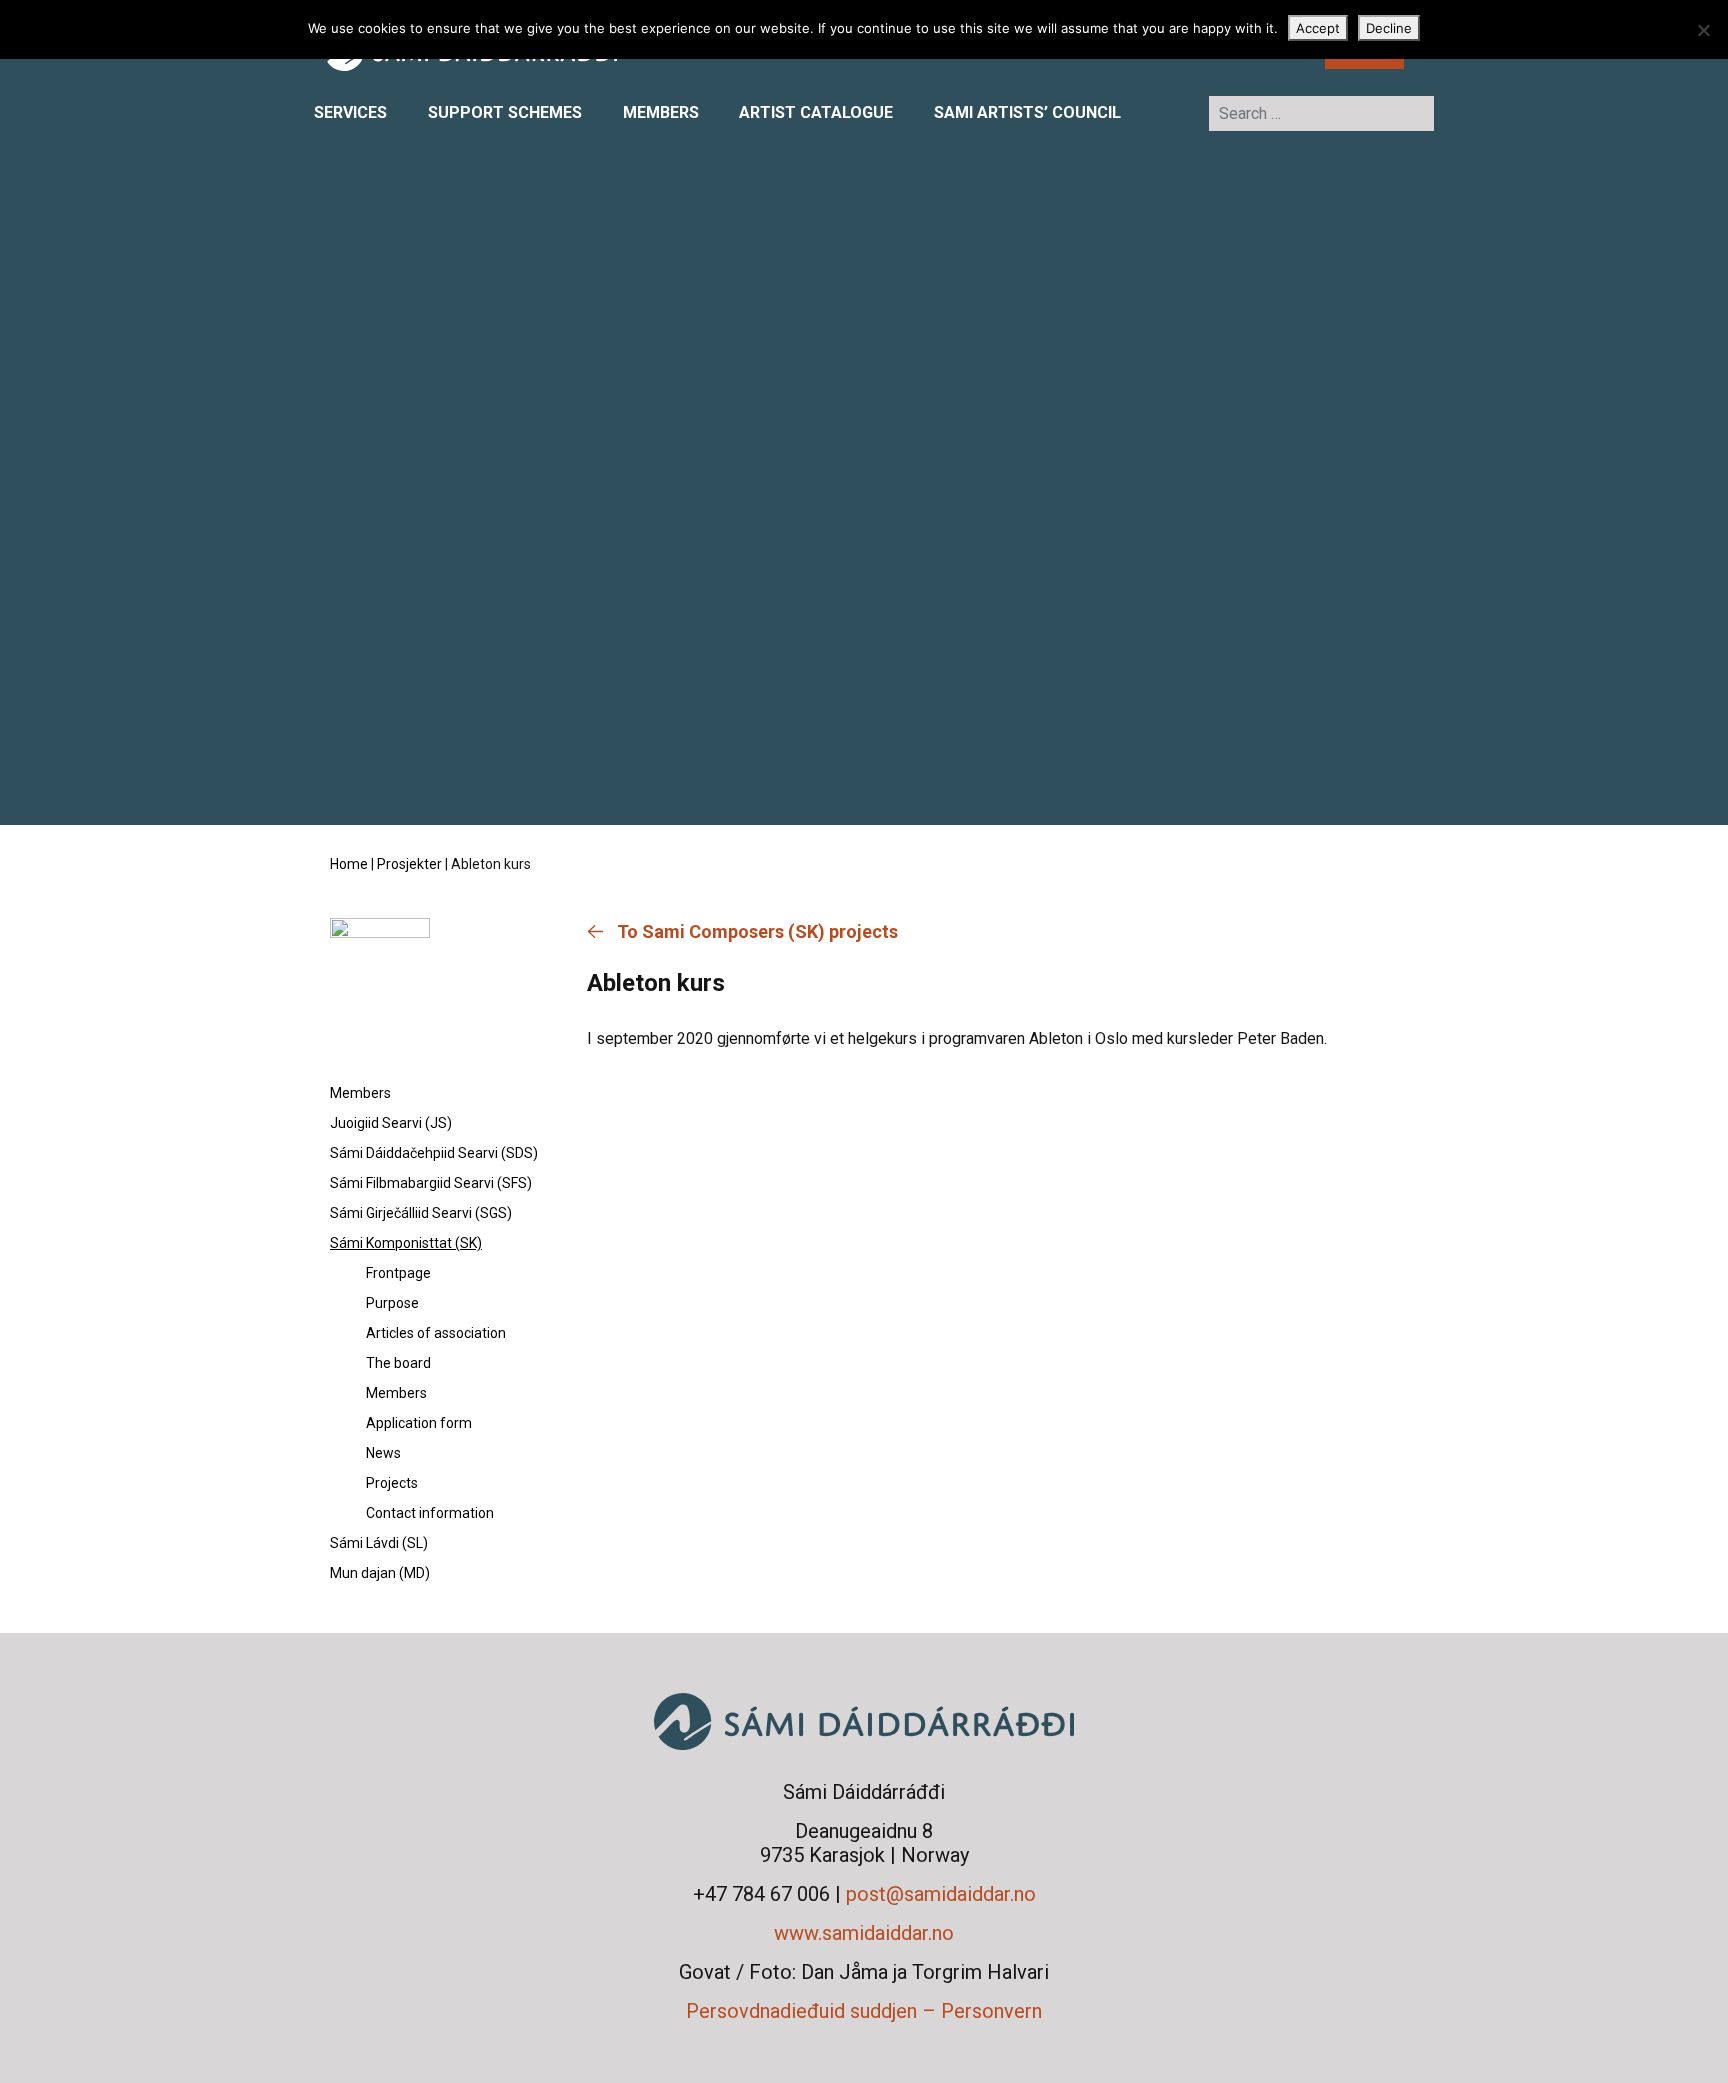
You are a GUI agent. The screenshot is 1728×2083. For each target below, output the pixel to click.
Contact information (430, 1513)
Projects (392, 1483)
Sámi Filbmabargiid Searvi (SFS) (431, 1183)
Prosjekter (409, 864)
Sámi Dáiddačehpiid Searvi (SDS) (434, 1153)
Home (349, 864)
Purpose (392, 1303)
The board (398, 1363)
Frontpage (398, 1273)
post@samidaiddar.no (941, 1894)
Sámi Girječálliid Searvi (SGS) (421, 1213)
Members (661, 112)
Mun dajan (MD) (380, 1573)
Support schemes (505, 112)
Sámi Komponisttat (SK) (406, 1243)
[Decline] (1703, 30)
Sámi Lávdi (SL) (379, 1543)
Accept (1318, 28)
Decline (1389, 28)
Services (350, 112)
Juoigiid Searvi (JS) (391, 1123)
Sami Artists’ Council (1027, 112)
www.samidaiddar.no (864, 1933)
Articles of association (436, 1333)
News (383, 1453)
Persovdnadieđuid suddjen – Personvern (864, 2011)
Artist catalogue (816, 112)
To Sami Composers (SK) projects (757, 931)
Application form (419, 1423)
